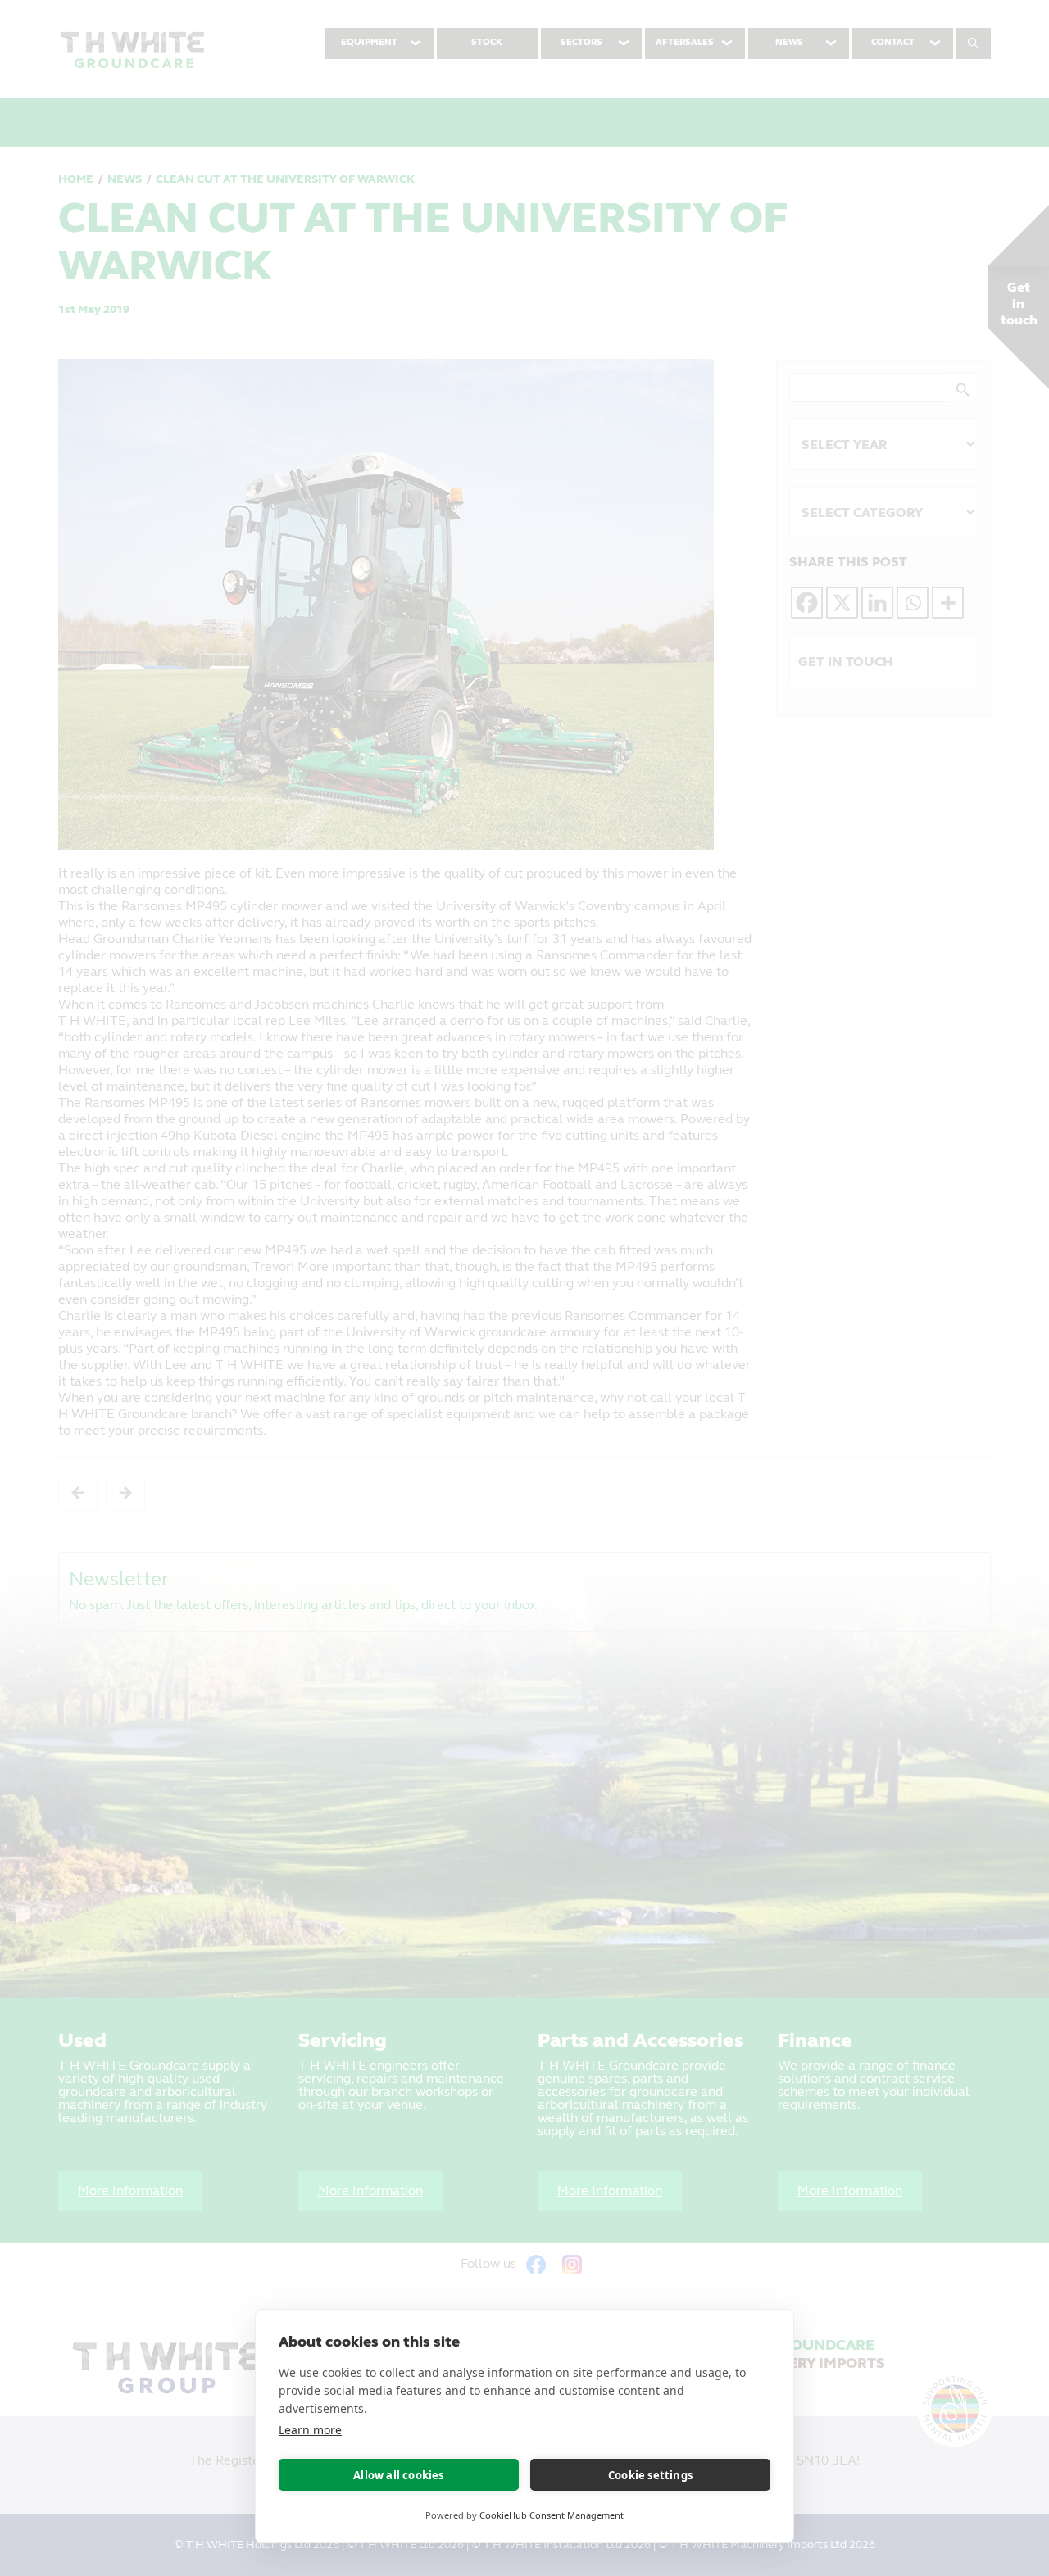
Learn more (310, 2430)
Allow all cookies (398, 2475)
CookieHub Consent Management (552, 2515)
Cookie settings (650, 2475)
